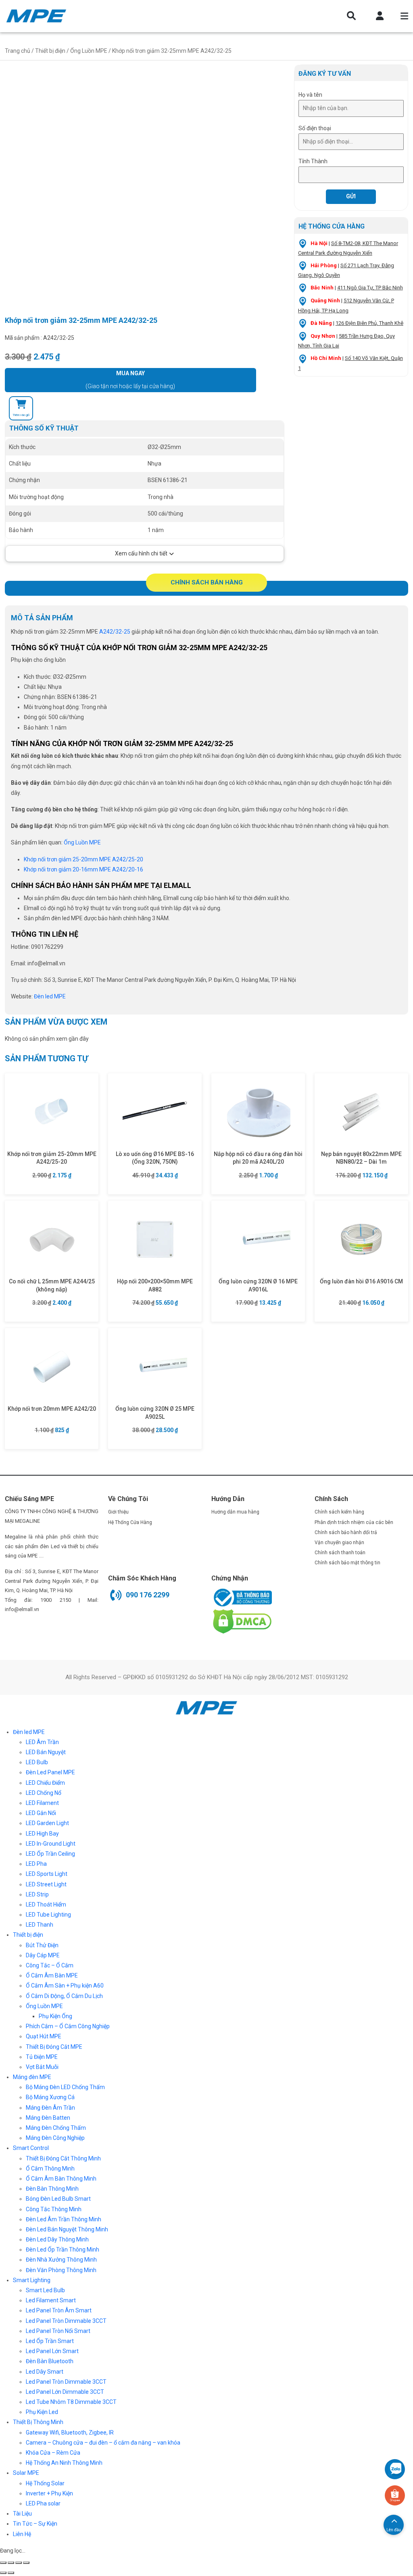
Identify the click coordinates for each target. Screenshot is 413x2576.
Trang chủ (18, 51)
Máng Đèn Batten (48, 2118)
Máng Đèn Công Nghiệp (55, 2138)
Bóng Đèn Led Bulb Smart (58, 2199)
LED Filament (42, 1803)
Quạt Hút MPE (44, 2036)
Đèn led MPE (29, 1732)
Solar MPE (26, 2473)
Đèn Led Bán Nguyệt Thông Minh (67, 2229)
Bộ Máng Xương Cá (50, 2097)
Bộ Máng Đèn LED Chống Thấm (65, 2087)
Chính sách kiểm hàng (339, 1512)
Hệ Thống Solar (45, 2483)
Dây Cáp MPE (43, 1955)
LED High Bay (42, 1834)
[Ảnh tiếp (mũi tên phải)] (11, 2573)
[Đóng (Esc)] (3, 2563)
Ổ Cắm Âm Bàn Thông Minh (61, 2179)
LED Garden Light (47, 1823)
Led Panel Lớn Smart (52, 2351)
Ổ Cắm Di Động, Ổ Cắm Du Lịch (64, 1996)
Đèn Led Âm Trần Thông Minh (64, 2219)
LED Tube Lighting (48, 1915)
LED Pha (36, 1864)
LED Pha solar (43, 2503)
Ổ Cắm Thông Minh (50, 2168)
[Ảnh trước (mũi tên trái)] (3, 2573)
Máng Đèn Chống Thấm (56, 2128)
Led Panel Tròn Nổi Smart (58, 2331)
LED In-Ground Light (51, 1844)
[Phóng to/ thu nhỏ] (26, 2563)
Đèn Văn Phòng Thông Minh (61, 2270)
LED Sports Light (47, 1874)
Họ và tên (310, 95)
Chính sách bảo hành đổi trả (346, 1532)
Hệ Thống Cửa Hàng (130, 1522)
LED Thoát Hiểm (46, 1904)
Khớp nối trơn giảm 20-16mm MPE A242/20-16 (83, 869)
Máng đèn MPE (32, 2077)
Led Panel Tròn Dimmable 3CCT (66, 2321)
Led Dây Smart (45, 2372)
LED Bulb (37, 1762)
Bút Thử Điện (42, 1945)
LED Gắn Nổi (41, 1813)
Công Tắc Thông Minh (54, 2209)
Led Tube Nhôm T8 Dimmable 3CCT (71, 2402)
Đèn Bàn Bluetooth (50, 2361)
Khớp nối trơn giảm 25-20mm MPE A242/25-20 (83, 859)
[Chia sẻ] (11, 2563)
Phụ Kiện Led (42, 2412)
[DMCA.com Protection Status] (242, 1621)
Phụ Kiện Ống (55, 2016)
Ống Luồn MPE (89, 51)
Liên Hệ (22, 2534)
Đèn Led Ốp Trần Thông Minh (63, 2250)
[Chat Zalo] (395, 2469)
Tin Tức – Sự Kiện (35, 2524)
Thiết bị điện (50, 51)
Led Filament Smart (51, 2300)
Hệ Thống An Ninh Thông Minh (64, 2463)
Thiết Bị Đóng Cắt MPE (54, 2047)
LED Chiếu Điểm (45, 1783)
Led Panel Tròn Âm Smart (59, 2310)
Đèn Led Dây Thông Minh (57, 2239)
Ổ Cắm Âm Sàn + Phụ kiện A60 (65, 1986)
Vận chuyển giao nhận (339, 1543)
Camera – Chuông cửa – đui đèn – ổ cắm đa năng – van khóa (103, 2443)
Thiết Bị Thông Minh (38, 2422)
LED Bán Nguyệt (46, 1752)
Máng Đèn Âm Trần (50, 2108)
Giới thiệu (118, 1512)
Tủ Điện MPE (42, 2057)
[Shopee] (395, 2495)
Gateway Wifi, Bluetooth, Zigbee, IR (70, 2433)
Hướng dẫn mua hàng (235, 1512)
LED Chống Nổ (44, 1793)
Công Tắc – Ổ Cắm (50, 1965)
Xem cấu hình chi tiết (141, 553)
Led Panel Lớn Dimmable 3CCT (65, 2392)
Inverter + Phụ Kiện (49, 2493)
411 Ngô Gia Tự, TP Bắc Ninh (370, 288)
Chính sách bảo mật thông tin (347, 1563)
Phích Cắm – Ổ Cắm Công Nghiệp (68, 2026)
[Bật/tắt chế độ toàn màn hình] (19, 2563)
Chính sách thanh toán (340, 1553)
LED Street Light (46, 1884)
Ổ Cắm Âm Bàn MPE (52, 1975)
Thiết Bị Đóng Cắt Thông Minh (63, 2158)
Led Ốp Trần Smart (50, 2341)
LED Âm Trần (42, 1742)
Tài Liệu (22, 2514)
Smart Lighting (32, 2280)
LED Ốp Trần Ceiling (50, 1854)
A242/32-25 (114, 632)
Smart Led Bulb (45, 2290)
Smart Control (31, 2148)
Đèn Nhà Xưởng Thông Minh (61, 2260)
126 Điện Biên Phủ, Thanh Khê (369, 323)
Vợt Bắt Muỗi (42, 2067)
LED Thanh (40, 1925)
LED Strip (37, 1894)
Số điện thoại (315, 128)
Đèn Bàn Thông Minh (52, 2189)
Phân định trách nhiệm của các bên (354, 1522)
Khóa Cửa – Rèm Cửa (53, 2453)
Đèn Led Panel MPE (50, 1772)
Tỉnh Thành (313, 161)
